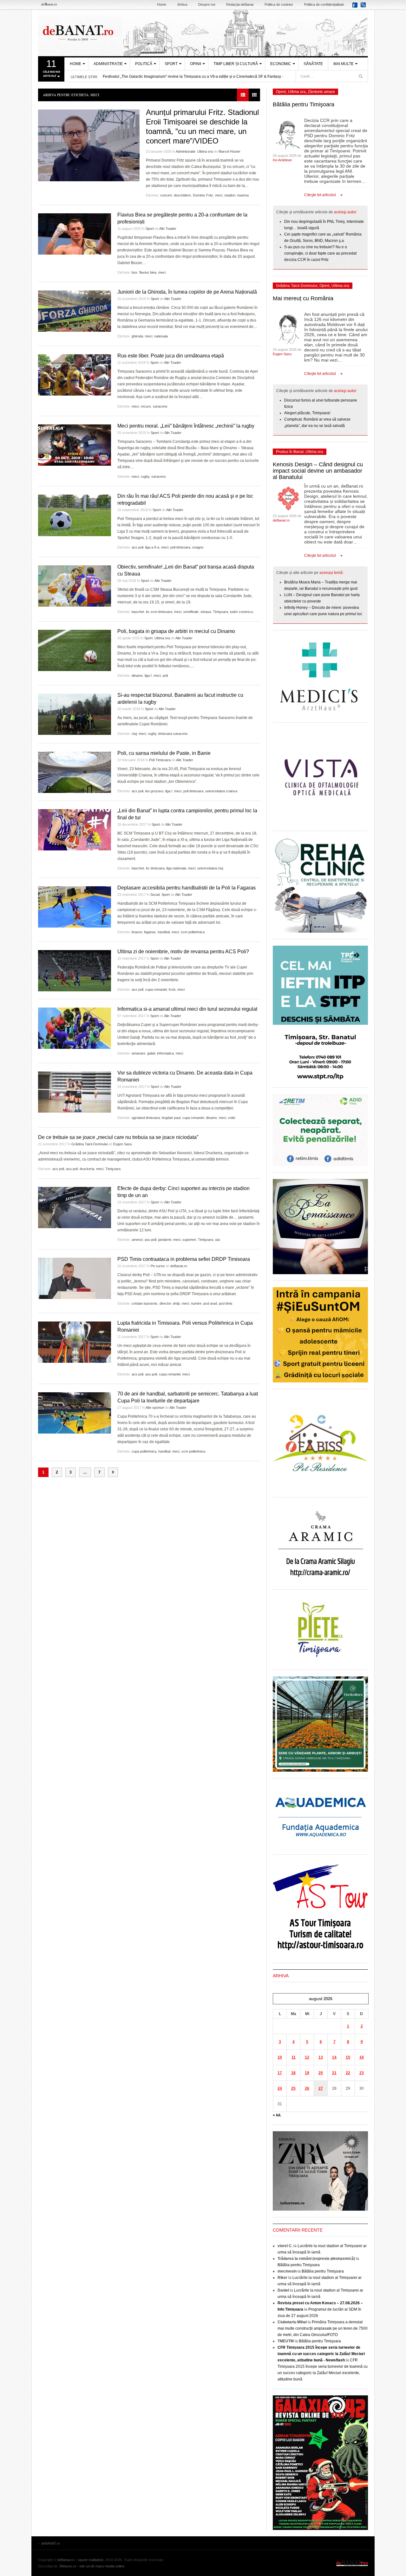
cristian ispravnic (145, 1303)
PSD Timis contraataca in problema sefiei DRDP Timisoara (184, 1259)
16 (362, 2057)
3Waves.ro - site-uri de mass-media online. (92, 2566)
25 (293, 2088)
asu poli (72, 1169)
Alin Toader (168, 229)
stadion (230, 195)
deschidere (182, 195)
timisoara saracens (173, 734)
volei (232, 1118)
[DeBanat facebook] (356, 7)
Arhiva (182, 4)
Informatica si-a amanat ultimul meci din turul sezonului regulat (187, 1009)
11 (294, 2057)
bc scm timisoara (159, 612)
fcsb (172, 989)
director (165, 1303)
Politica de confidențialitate (324, 4)
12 (307, 2057)
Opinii (196, 64)
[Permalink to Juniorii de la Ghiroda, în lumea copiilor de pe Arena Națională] (75, 311)
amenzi (137, 1240)
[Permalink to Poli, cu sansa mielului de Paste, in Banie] (75, 772)
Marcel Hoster (229, 151)
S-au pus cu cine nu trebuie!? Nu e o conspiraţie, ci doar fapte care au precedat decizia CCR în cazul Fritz (320, 253)
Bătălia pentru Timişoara (304, 104)
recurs (146, 406)
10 (280, 2057)
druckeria (87, 1169)
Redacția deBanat (240, 4)
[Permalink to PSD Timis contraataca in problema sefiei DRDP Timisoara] (75, 1278)
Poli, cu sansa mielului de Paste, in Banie (164, 753)
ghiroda (137, 336)
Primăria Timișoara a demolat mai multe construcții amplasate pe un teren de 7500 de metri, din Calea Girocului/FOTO (323, 2328)
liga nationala (176, 868)
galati (151, 1053)
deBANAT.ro (203, 33)
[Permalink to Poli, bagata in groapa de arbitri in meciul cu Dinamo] (75, 650)
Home (162, 4)
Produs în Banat (290, 452)
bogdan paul (171, 1118)
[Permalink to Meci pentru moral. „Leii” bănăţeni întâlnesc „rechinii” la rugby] (75, 445)
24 (280, 2088)
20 (321, 2073)
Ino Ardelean (282, 160)
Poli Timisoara (160, 760)
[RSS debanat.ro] (364, 7)
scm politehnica (193, 932)
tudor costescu (242, 612)
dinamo (137, 676)
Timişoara (220, 612)
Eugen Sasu (123, 1144)
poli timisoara (180, 547)
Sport (171, 64)
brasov (137, 932)
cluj (134, 734)
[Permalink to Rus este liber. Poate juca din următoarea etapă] (75, 375)
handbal (164, 932)
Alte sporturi (155, 1408)
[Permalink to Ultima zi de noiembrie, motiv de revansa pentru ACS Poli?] (75, 971)
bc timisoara (155, 868)
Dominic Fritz (203, 195)
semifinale (191, 612)
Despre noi (207, 4)
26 (307, 2088)
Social (155, 895)
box (134, 272)
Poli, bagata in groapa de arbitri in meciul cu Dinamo (176, 631)
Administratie (186, 151)
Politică (144, 64)
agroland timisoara (146, 1118)
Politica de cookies (279, 4)
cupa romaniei (156, 989)
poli (165, 676)
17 (280, 2073)
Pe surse (158, 1266)
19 (307, 2073)
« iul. (277, 2115)
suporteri (189, 1240)
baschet (138, 612)
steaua (206, 612)
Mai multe (344, 64)
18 (293, 2073)
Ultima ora (205, 151)
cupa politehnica (144, 1451)
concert (166, 195)
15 (348, 2057)
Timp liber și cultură (236, 64)
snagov (198, 547)
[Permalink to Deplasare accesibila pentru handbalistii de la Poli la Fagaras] (75, 907)
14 (334, 2057)
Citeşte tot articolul (320, 195)
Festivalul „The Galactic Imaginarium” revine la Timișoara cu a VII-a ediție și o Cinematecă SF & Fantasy (192, 77)
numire (196, 1303)
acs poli (138, 547)
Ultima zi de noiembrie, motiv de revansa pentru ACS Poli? (183, 952)
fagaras (150, 932)
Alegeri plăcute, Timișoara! (307, 413)
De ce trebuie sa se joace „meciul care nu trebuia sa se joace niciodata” (118, 1137)
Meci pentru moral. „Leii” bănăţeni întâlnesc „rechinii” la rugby (186, 426)
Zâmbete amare (321, 92)
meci (219, 195)
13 (321, 2057)
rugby (145, 476)
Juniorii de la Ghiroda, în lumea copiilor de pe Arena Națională (187, 292)
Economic (281, 64)
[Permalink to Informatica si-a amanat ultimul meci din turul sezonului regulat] (75, 1028)
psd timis (226, 1303)
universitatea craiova (221, 791)
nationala (161, 336)
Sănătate (313, 64)
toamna (243, 195)
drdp (176, 1303)
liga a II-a (152, 547)
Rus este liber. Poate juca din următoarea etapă (171, 356)
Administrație (108, 64)
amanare (138, 1053)
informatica (165, 1053)
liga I (148, 676)
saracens (160, 406)
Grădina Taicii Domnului (89, 1144)
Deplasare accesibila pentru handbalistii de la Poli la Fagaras (187, 888)
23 (362, 2073)
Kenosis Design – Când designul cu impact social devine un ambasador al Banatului (318, 471)
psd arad (210, 1303)
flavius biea (148, 272)
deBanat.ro (179, 1266)
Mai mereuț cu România (303, 298)
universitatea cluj (210, 868)
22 (348, 2073)
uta (217, 1240)
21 (334, 2073)
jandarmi (165, 1240)
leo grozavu (154, 791)
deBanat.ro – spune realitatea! (80, 2560)
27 (321, 2088)
